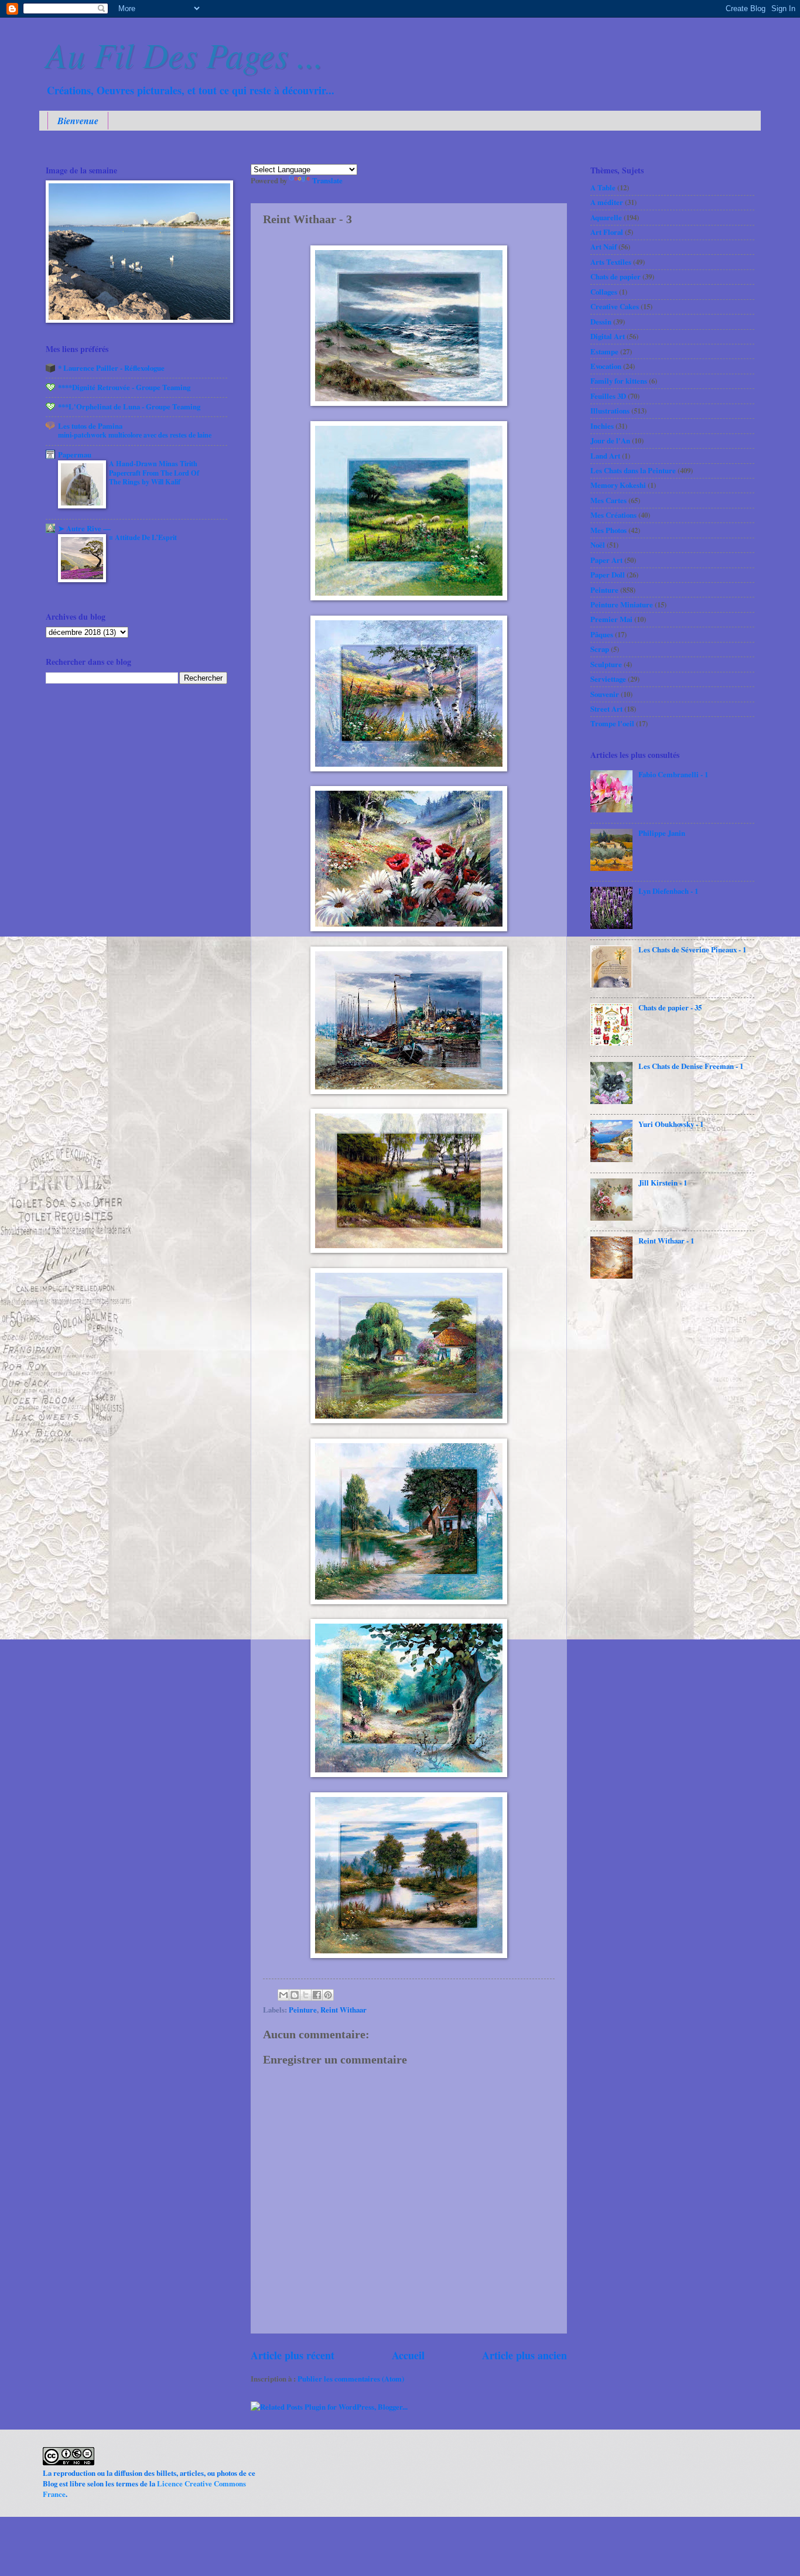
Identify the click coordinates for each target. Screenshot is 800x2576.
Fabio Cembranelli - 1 (673, 774)
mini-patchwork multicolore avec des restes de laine (135, 435)
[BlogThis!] (295, 1995)
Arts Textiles (611, 262)
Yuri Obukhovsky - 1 (671, 1124)
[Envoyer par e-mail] (283, 1995)
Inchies (602, 426)
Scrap (600, 649)
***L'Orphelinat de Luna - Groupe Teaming (129, 406)
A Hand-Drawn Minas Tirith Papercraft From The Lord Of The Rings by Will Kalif (154, 473)
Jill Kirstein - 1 (663, 1183)
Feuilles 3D (608, 396)
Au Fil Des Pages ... (184, 54)
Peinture (303, 2010)
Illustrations (610, 411)
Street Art (606, 709)
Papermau (75, 455)
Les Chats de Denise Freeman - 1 (691, 1066)
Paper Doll (608, 575)
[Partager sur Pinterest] (328, 1995)
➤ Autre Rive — (84, 528)
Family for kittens (619, 381)
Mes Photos (608, 530)
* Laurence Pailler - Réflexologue (111, 368)
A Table (603, 187)
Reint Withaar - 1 (666, 1241)
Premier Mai (611, 619)
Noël (598, 545)
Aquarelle (606, 217)
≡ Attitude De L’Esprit (143, 537)
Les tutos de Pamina (90, 426)
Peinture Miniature (622, 604)
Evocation (606, 366)
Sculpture (606, 664)
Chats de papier (616, 276)
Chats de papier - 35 (670, 1007)
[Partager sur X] (306, 1995)
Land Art (605, 456)
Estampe (604, 351)
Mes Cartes (608, 500)
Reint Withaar (343, 2010)
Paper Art (606, 560)
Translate (327, 180)
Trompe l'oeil (612, 723)
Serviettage (608, 679)
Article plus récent (293, 2355)
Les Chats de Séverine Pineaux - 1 (692, 949)
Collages (604, 292)
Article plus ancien (524, 2355)
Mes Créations (613, 515)
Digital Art (608, 336)
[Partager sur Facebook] (317, 1995)
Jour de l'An (610, 440)
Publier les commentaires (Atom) (351, 2379)
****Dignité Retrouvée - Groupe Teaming (124, 387)
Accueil (408, 2355)
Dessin (601, 322)
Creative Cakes (615, 306)
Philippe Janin (662, 833)
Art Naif (604, 247)
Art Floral (607, 232)
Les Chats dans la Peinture (633, 470)
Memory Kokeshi (618, 485)
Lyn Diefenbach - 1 (668, 891)
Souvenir (605, 694)
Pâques (602, 634)
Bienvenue (78, 121)
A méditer (607, 202)
